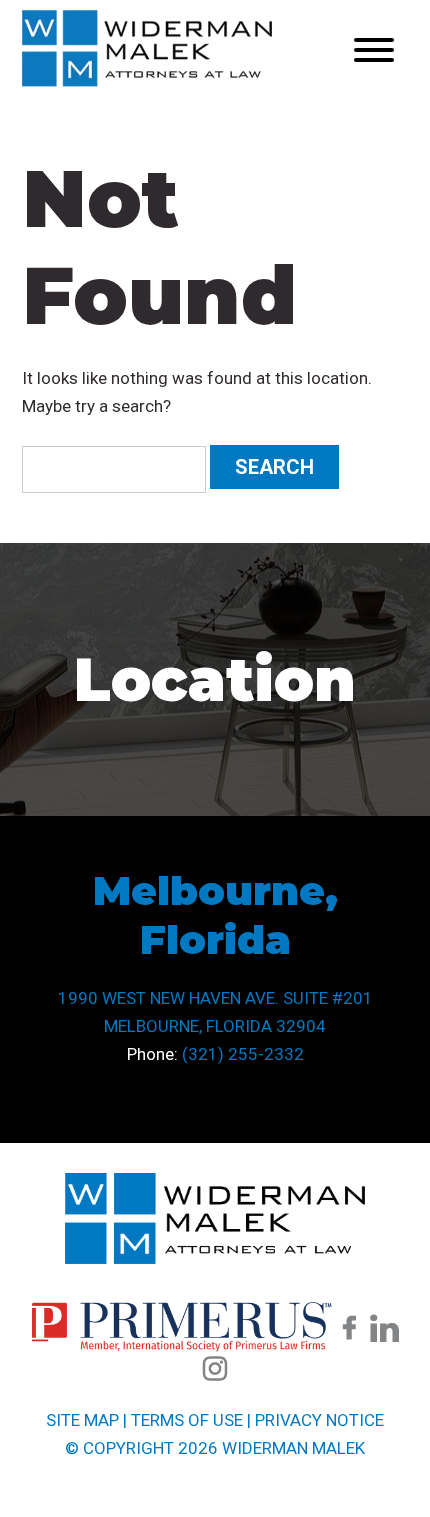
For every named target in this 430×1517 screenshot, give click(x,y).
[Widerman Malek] (147, 81)
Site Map (82, 1420)
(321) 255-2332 (243, 1054)
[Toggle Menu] (374, 50)
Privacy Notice (319, 1420)
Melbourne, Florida (215, 915)
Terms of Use (187, 1420)
